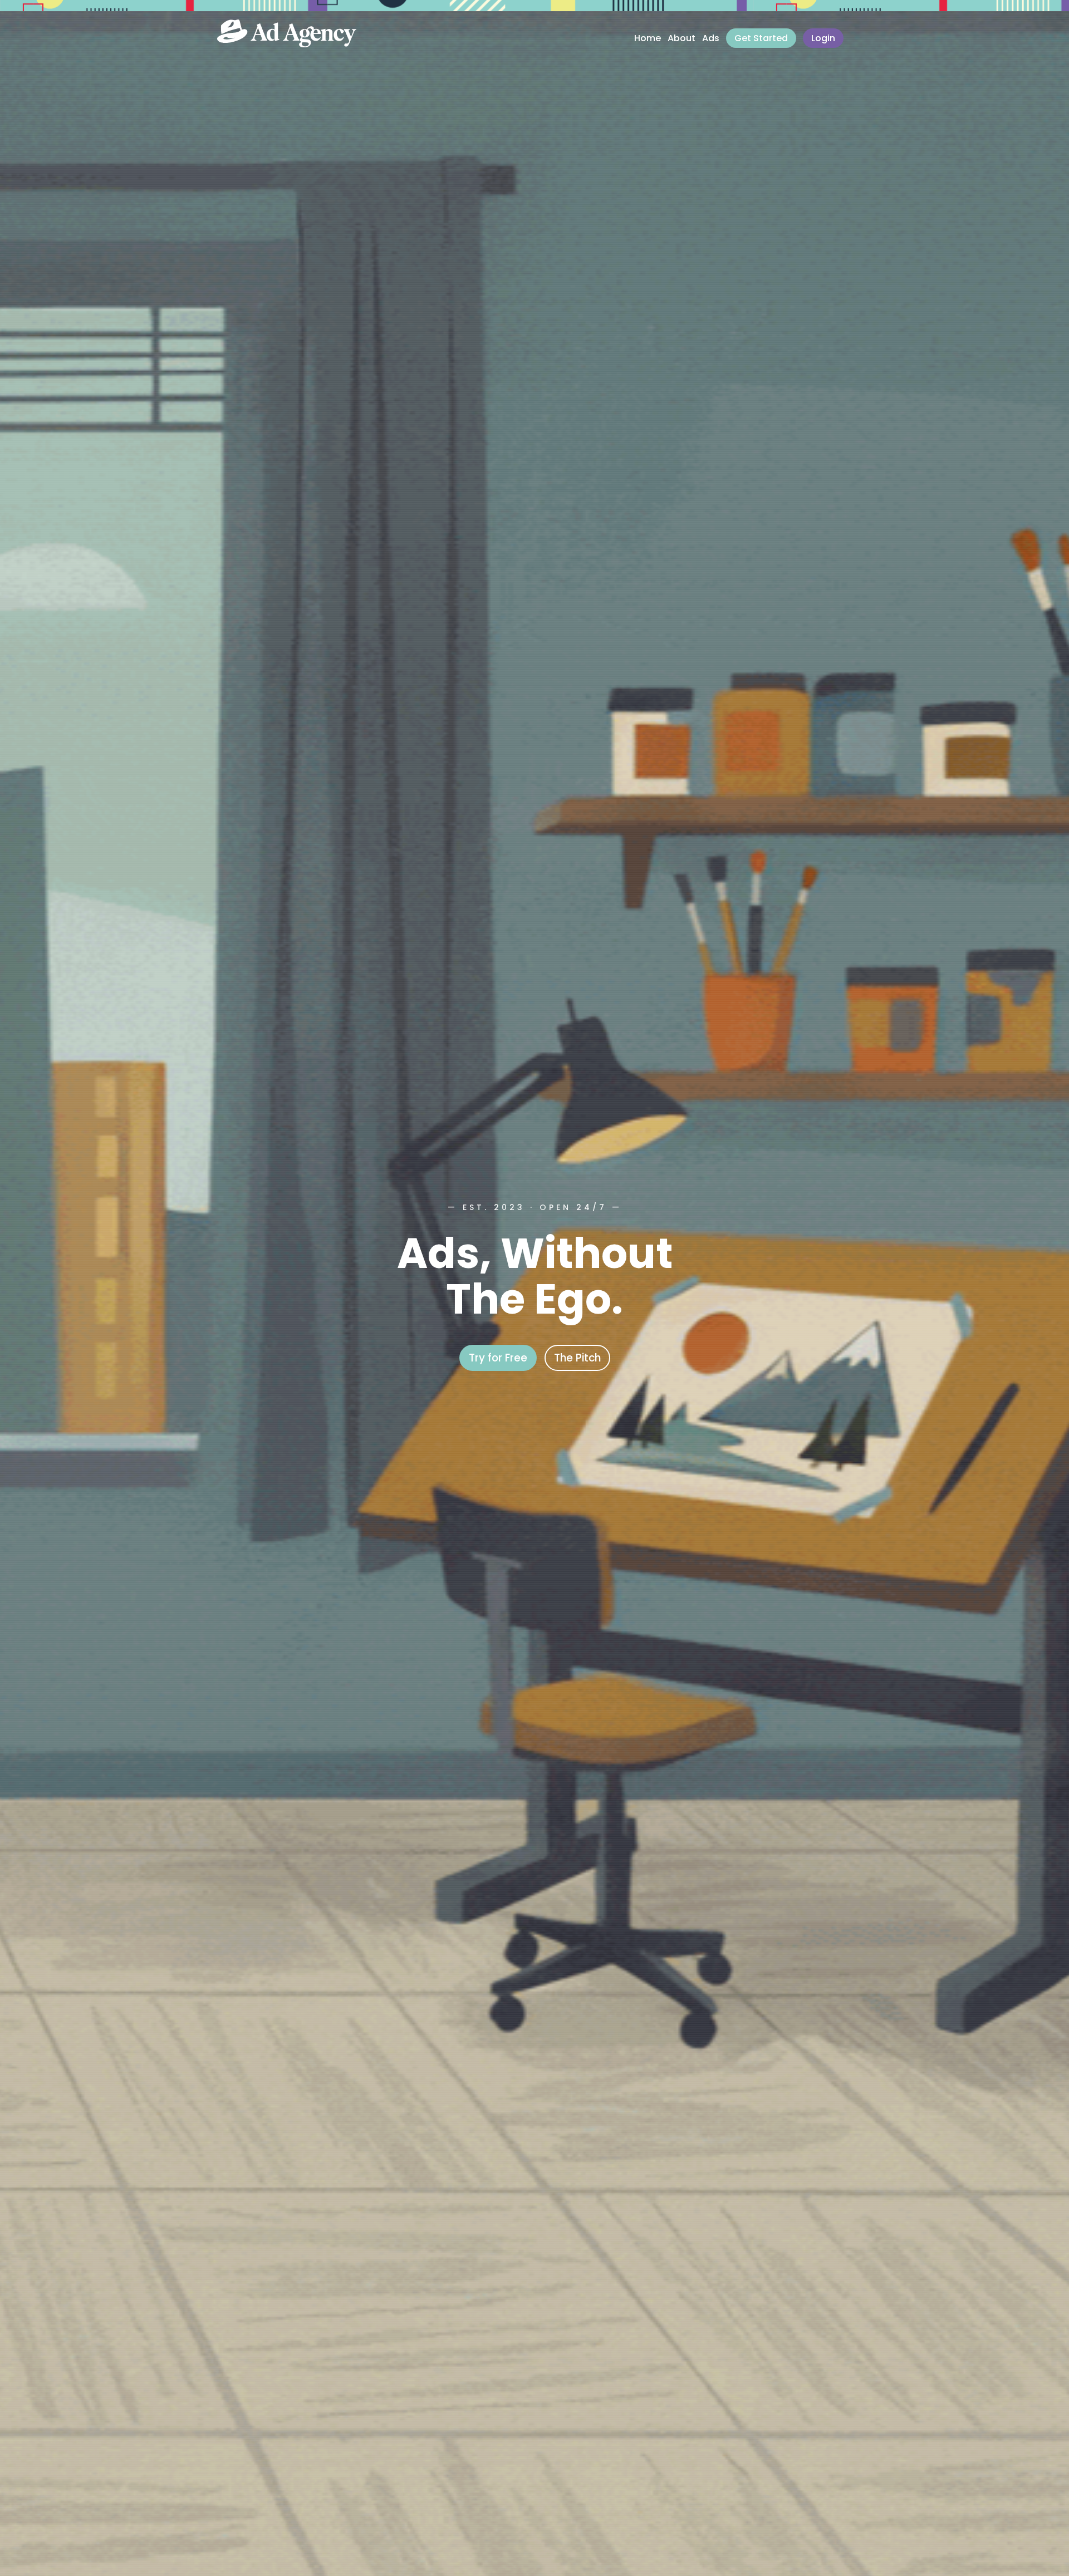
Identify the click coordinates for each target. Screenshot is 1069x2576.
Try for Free (498, 1358)
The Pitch (577, 1358)
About (681, 38)
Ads (711, 38)
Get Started (761, 38)
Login (823, 38)
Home (648, 38)
